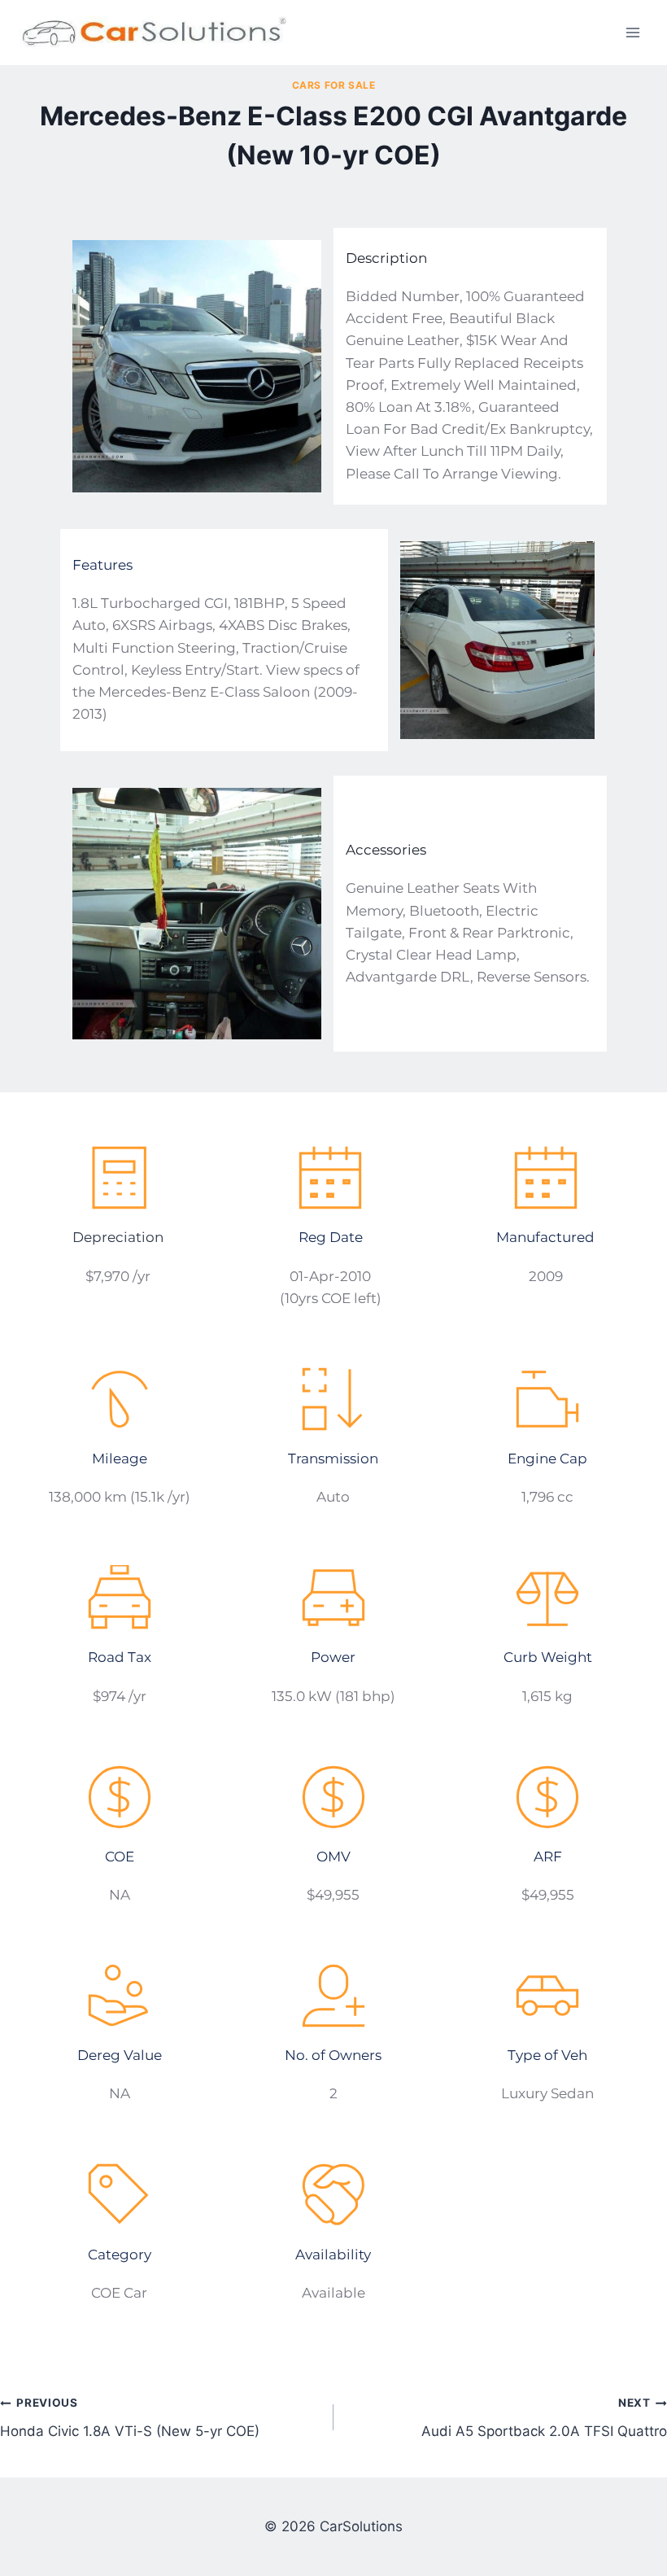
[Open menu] (632, 32)
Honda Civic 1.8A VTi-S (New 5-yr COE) (130, 2418)
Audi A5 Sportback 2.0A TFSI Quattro (544, 2418)
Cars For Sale (334, 85)
